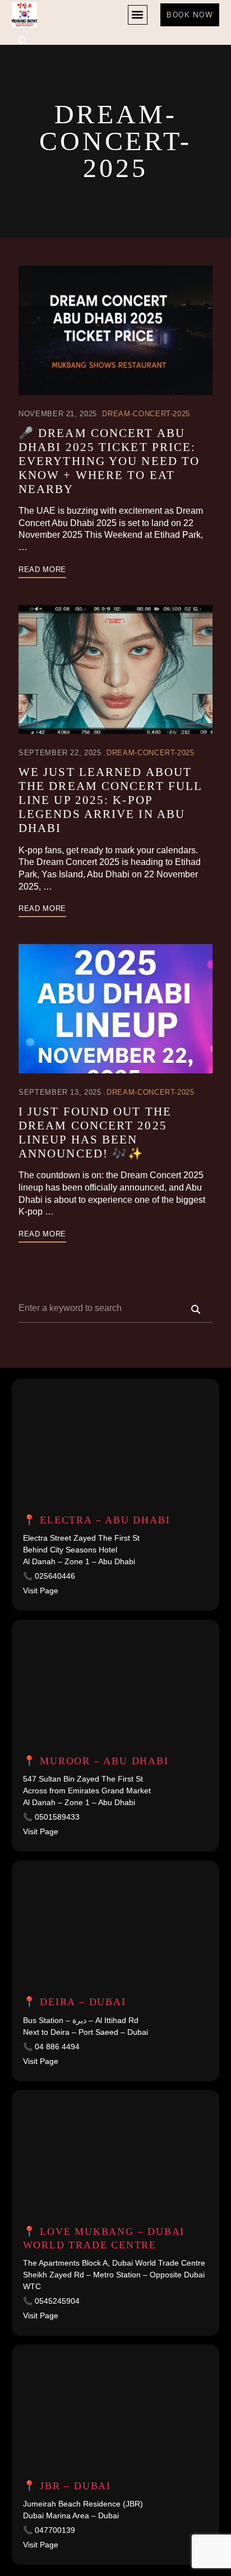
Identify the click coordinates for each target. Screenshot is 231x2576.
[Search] (196, 1309)
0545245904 (57, 2301)
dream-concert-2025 (146, 414)
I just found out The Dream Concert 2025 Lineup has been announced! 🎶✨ (95, 1133)
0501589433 (57, 1817)
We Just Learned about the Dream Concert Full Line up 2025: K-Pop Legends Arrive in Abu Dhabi (110, 800)
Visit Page (41, 1591)
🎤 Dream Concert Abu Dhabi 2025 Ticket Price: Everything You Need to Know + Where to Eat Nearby (109, 461)
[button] (138, 15)
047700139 (55, 2530)
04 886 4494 (57, 2047)
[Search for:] (115, 1308)
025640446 (55, 1576)
